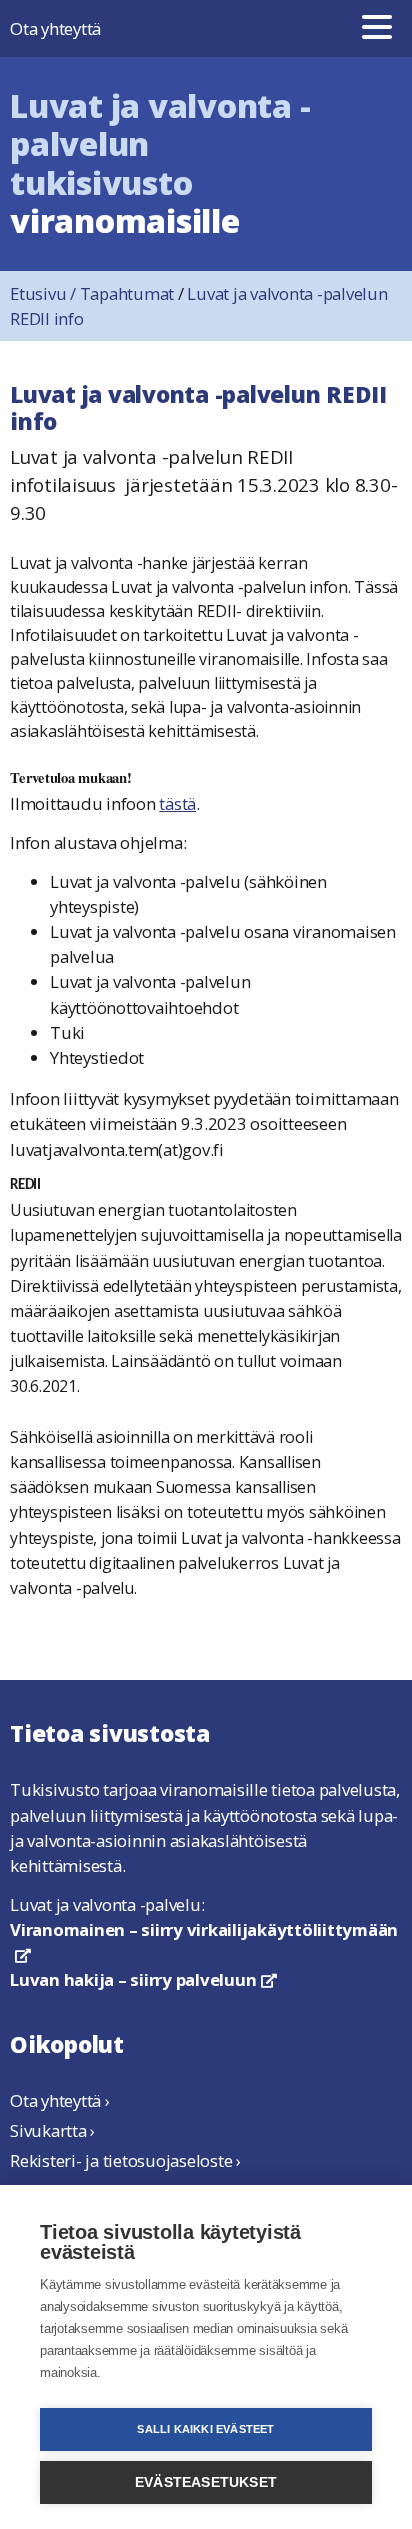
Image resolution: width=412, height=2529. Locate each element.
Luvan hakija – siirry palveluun (143, 1979)
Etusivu (45, 293)
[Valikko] (377, 28)
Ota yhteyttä (55, 28)
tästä (177, 803)
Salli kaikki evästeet (205, 2429)
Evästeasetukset (206, 2482)
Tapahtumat (127, 293)
